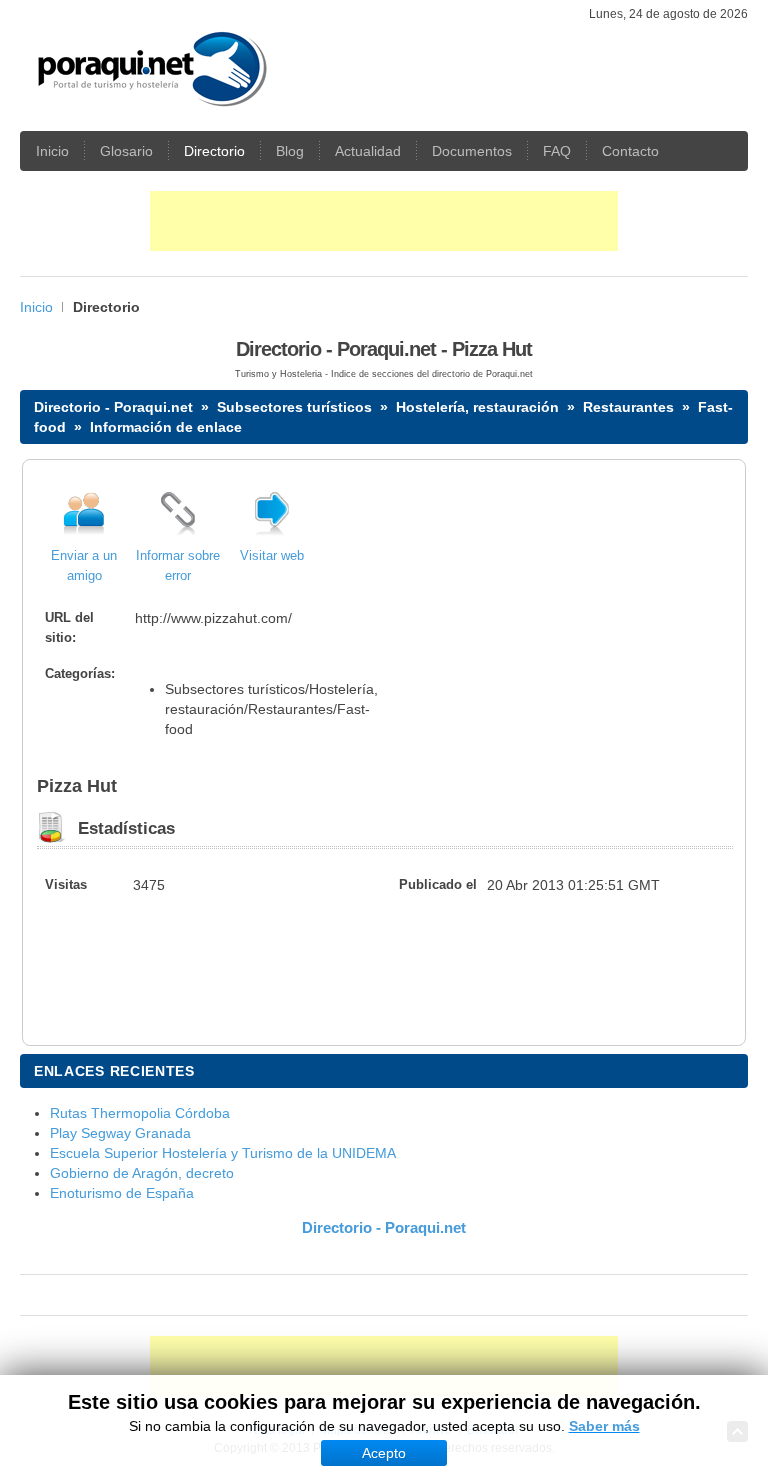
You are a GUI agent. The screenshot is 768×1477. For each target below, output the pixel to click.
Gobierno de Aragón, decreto (142, 1173)
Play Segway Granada (120, 1133)
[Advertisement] (384, 221)
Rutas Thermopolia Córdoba (140, 1113)
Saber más (604, 1426)
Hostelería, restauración (477, 407)
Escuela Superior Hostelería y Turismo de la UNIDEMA (223, 1153)
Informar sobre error (178, 566)
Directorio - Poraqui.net (113, 407)
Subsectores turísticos (294, 407)
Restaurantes (628, 407)
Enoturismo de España (122, 1193)
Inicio (36, 307)
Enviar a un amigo (84, 566)
